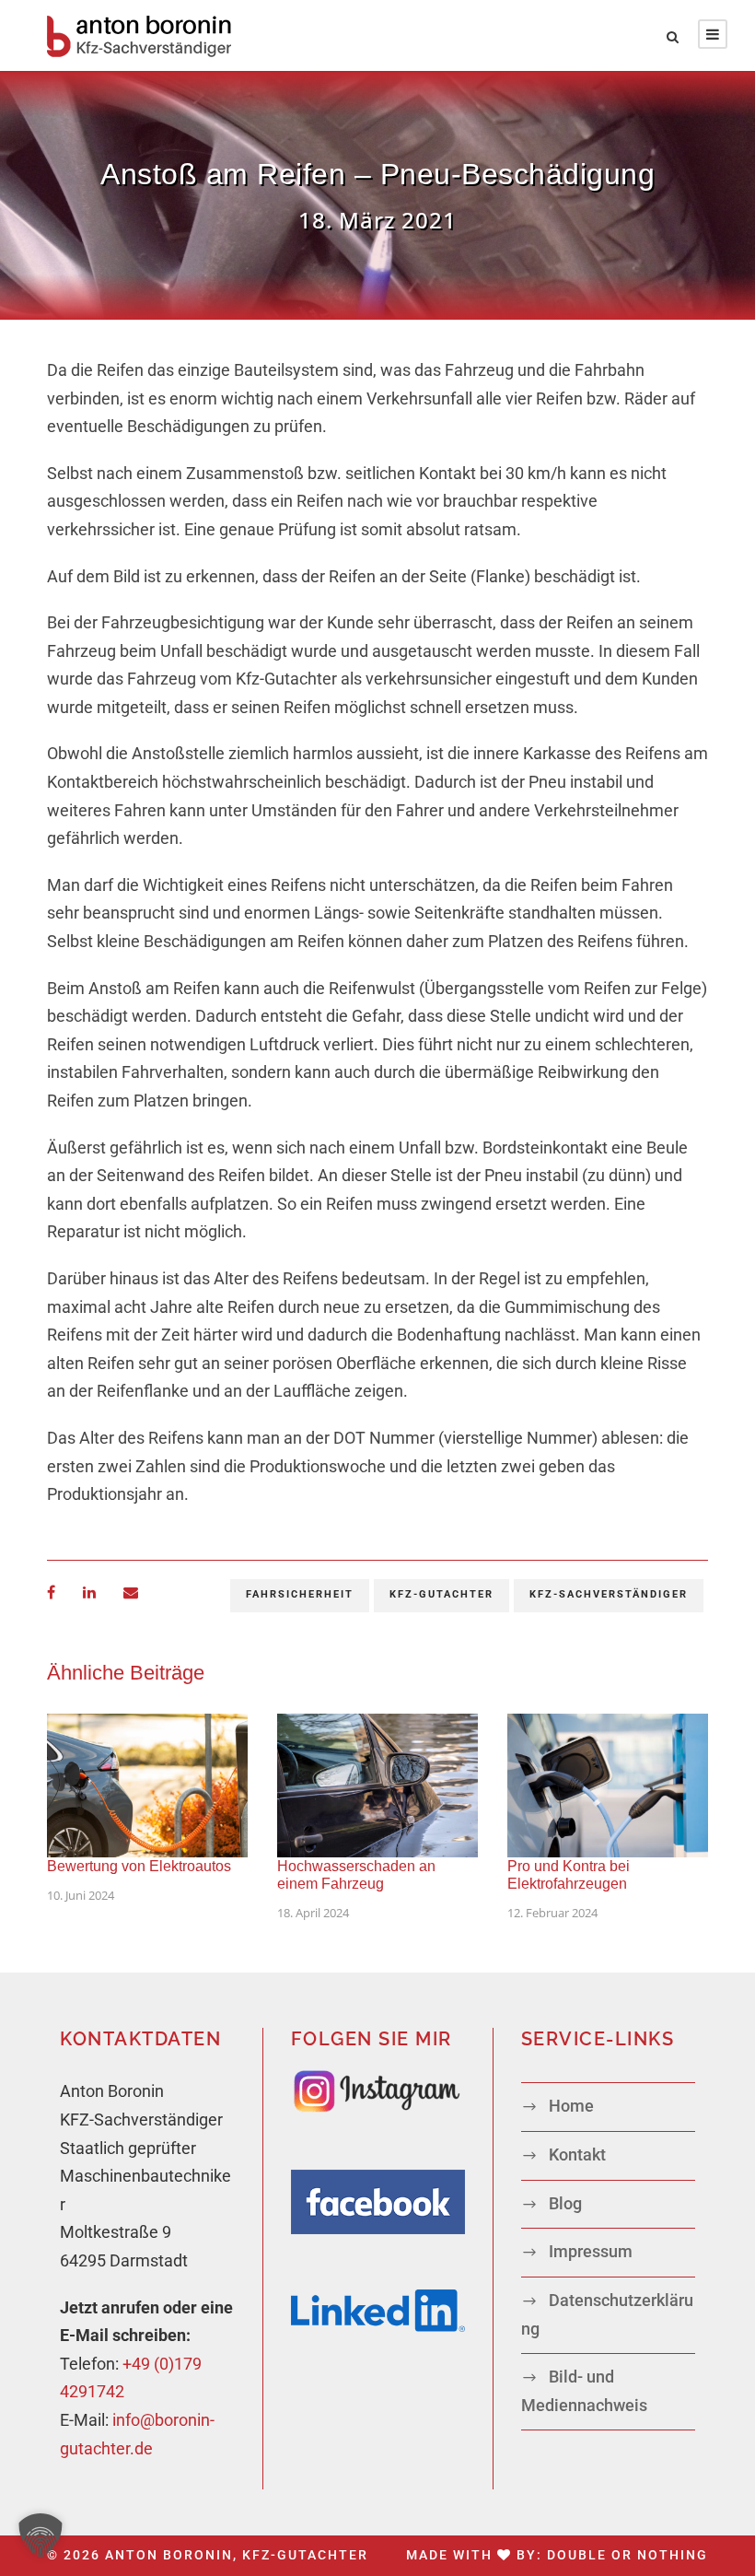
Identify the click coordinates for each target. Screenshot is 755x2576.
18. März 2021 (377, 220)
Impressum (591, 2251)
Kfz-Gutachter (441, 1594)
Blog (565, 2203)
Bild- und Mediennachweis (584, 2391)
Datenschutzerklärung (607, 2315)
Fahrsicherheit (300, 1594)
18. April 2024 (313, 1913)
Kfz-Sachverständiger (609, 1594)
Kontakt (577, 2154)
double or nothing (627, 2555)
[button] (41, 2535)
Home (571, 2106)
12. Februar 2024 (552, 1913)
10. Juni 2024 (81, 1895)
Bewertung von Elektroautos (139, 1866)
